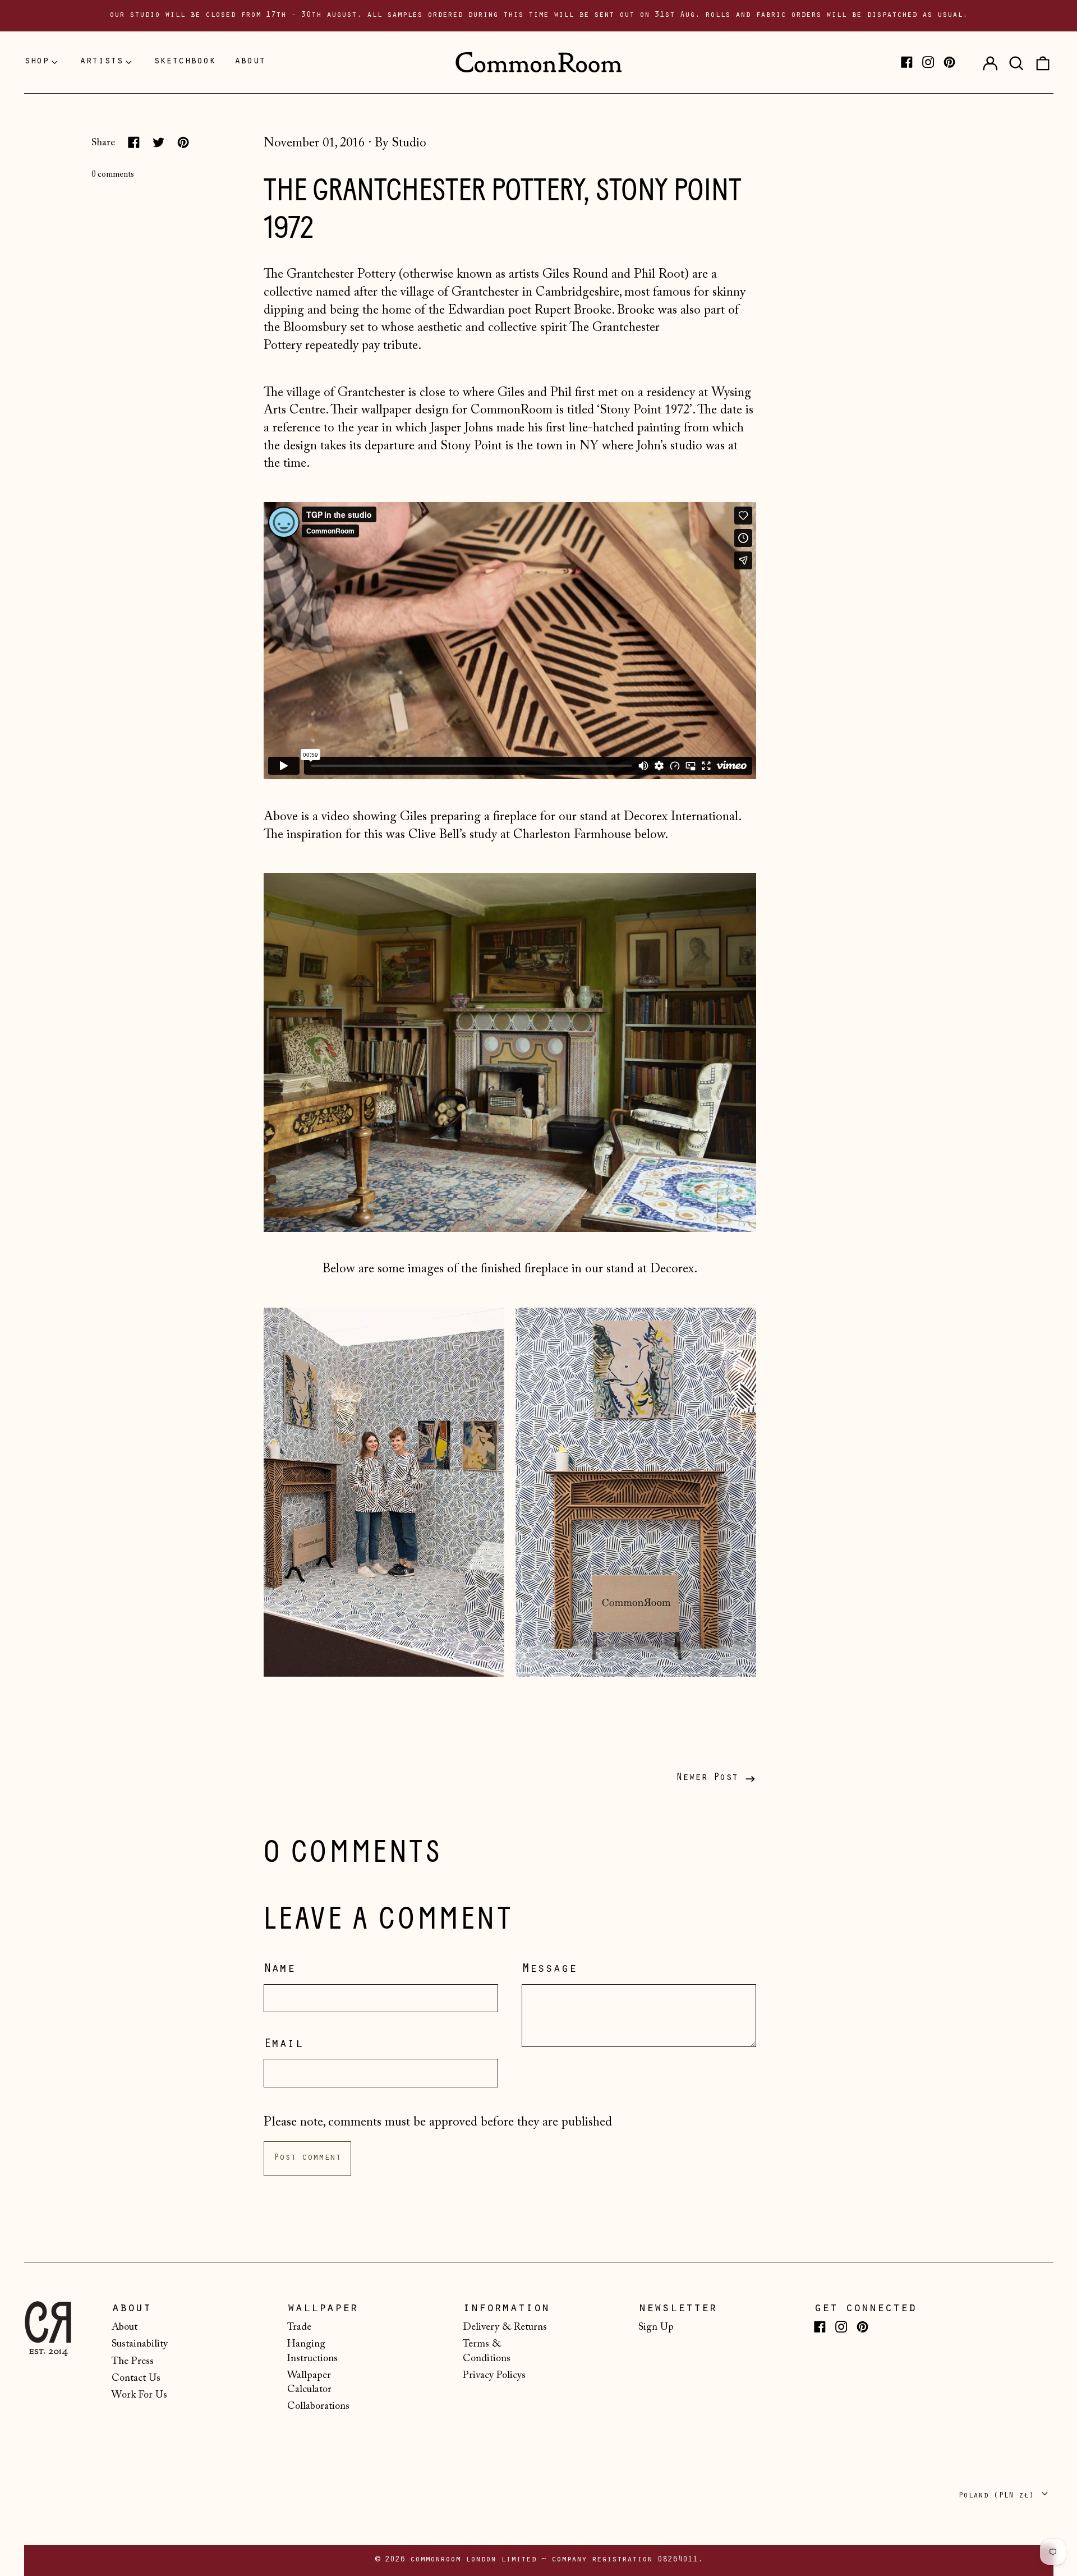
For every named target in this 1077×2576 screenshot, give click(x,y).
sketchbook (185, 62)
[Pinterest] (949, 62)
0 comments (113, 175)
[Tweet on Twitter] (158, 142)
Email (283, 2045)
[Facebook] (907, 62)
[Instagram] (928, 62)
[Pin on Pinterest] (183, 142)
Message (549, 1970)
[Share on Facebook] (134, 142)
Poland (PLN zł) (998, 2496)
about (250, 62)
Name (279, 1970)
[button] (1016, 62)
